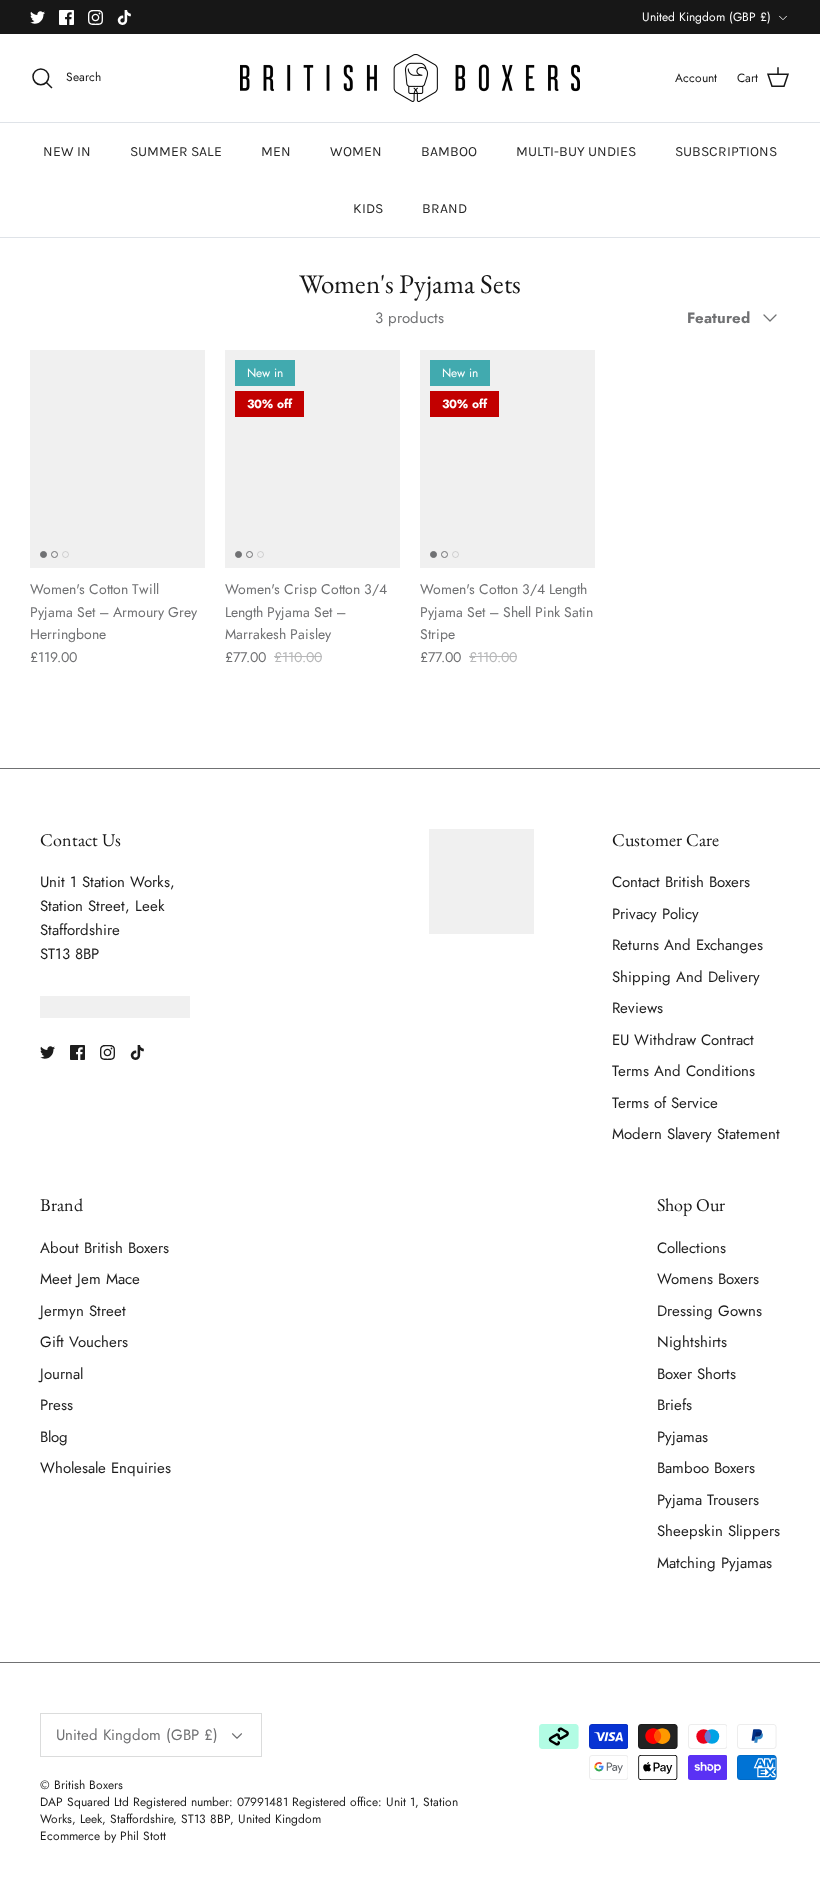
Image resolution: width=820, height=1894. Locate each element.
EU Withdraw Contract (683, 1040)
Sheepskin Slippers (718, 1531)
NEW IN (67, 151)
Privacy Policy (655, 914)
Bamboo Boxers (706, 1468)
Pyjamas (682, 1437)
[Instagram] (95, 17)
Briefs (674, 1405)
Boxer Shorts (696, 1374)
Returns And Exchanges (687, 945)
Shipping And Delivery (686, 977)
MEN (276, 151)
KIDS (368, 208)
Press (56, 1405)
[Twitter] (37, 17)
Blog (54, 1437)
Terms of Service (665, 1103)
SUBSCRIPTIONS (726, 151)
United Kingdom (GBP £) (706, 17)
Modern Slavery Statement (696, 1134)
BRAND (444, 208)
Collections (691, 1248)
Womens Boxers (708, 1279)
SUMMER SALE (176, 151)
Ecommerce (70, 1836)
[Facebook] (66, 17)
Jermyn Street (83, 1311)
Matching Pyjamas (714, 1563)
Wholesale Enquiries (105, 1468)
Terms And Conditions (683, 1071)
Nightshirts (692, 1342)
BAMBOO (449, 151)
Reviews (637, 1008)
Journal (61, 1374)
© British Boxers (81, 1785)
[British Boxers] (410, 78)
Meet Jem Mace (90, 1279)
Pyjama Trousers (708, 1500)
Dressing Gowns (709, 1311)
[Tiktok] (124, 17)
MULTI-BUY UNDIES (576, 151)
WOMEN (356, 151)
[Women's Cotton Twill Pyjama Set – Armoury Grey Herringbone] (117, 459)
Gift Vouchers (84, 1342)
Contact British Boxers (681, 882)
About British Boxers (104, 1248)
